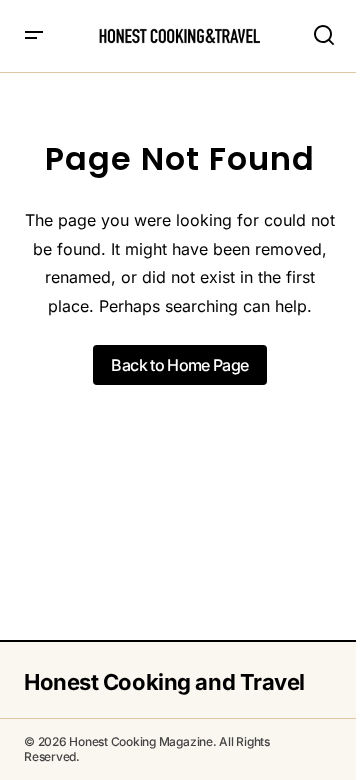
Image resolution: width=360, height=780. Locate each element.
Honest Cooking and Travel (164, 682)
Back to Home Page (179, 365)
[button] (34, 36)
